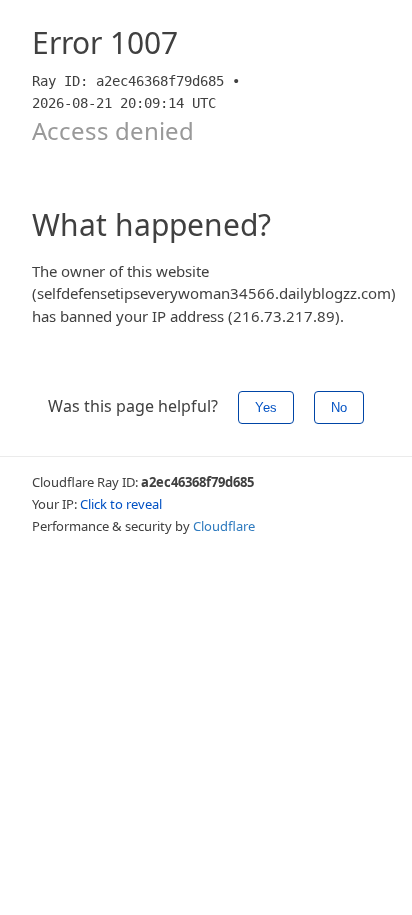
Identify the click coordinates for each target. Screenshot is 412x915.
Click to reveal (121, 504)
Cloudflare (224, 526)
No (339, 407)
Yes (266, 407)
